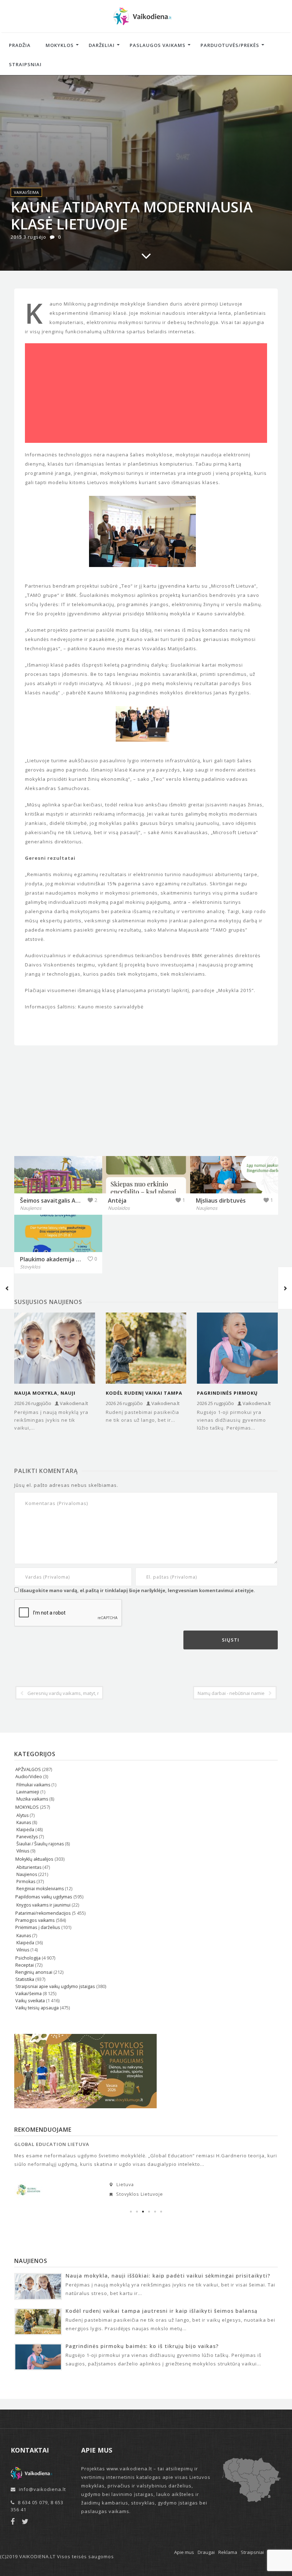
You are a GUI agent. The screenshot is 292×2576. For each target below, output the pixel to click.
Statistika (25, 1979)
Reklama (228, 2552)
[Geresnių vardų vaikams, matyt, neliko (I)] (7, 1288)
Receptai (25, 1965)
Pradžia (20, 45)
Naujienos (27, 1874)
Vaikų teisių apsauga (37, 2008)
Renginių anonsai (34, 1972)
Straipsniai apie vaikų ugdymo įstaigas (55, 1986)
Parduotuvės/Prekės (230, 45)
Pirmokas (26, 1881)
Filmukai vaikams (33, 1785)
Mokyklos (60, 45)
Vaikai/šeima (26, 192)
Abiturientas (29, 1867)
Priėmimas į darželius (38, 1927)
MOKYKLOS (27, 1807)
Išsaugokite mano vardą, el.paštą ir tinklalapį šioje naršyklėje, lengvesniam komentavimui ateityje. (137, 1590)
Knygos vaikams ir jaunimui (43, 1905)
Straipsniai (25, 64)
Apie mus (184, 2552)
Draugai (206, 2552)
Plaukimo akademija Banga (56, 1259)
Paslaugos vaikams (158, 45)
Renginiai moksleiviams (40, 1889)
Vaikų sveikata (30, 2001)
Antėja (117, 1200)
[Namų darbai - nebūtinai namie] (285, 1288)
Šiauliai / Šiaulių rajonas (40, 1844)
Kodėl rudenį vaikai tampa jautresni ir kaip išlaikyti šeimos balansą (144, 1393)
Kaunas (24, 1822)
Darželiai (102, 45)
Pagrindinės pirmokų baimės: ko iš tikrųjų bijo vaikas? (233, 1393)
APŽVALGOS (28, 1769)
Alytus (22, 1815)
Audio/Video (29, 1777)
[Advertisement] (146, 393)
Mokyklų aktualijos (34, 1859)
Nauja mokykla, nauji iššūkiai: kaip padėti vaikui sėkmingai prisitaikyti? (52, 1393)
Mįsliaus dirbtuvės (221, 1200)
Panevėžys (27, 1837)
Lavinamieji (28, 1792)
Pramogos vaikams (35, 1920)
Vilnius (23, 1851)
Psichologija (28, 1958)
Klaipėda (25, 1830)
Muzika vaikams (32, 1799)
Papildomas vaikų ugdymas (44, 1897)
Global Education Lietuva (52, 2144)
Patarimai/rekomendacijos (43, 1913)
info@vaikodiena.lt (42, 2489)
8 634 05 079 (33, 2502)
